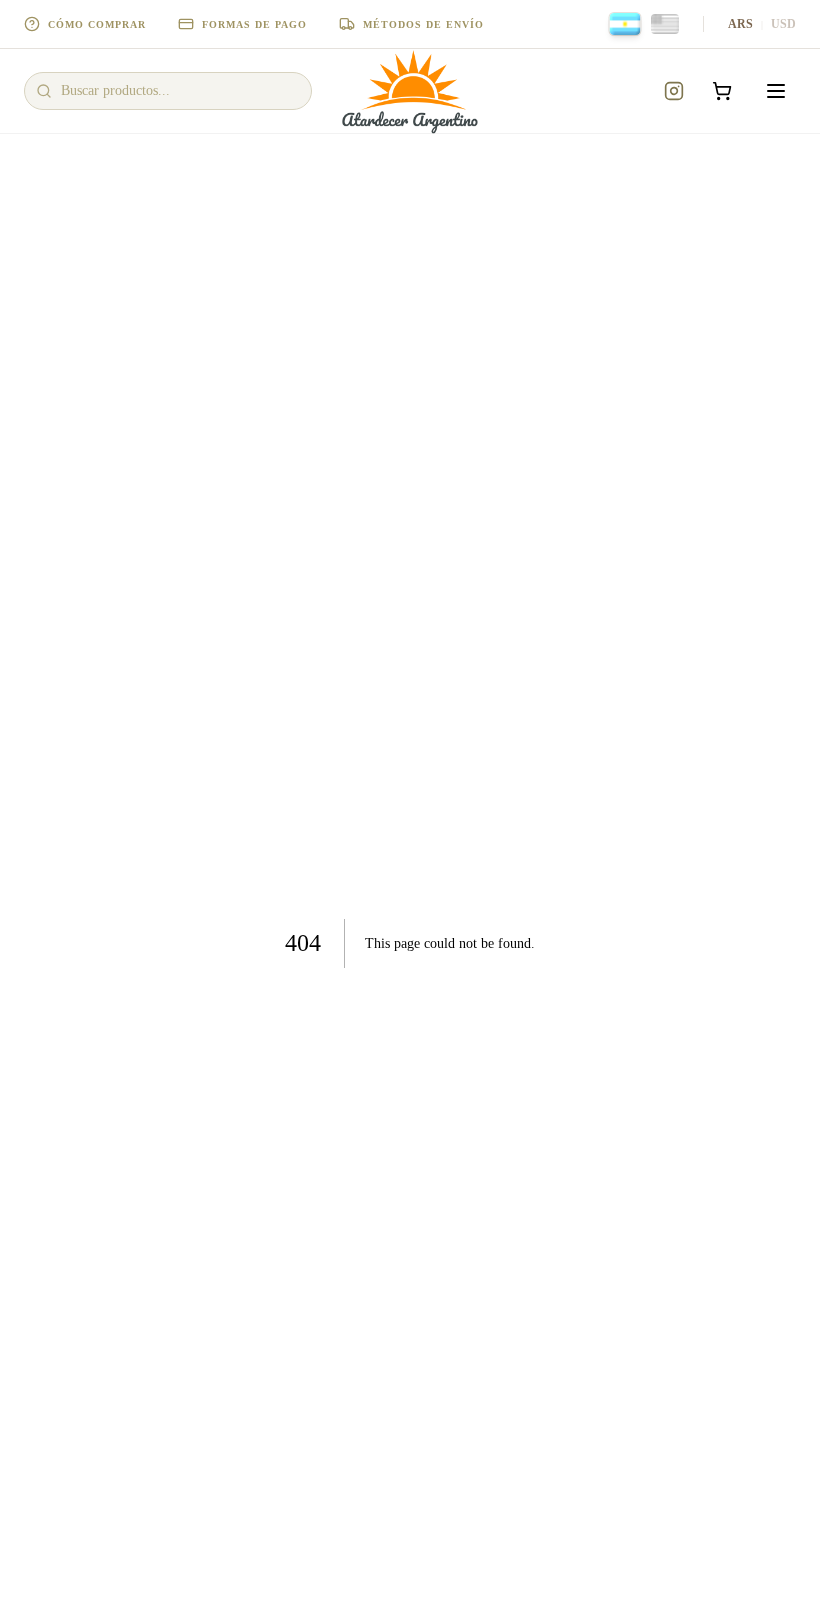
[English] (665, 24)
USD (783, 24)
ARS (740, 24)
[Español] (625, 24)
